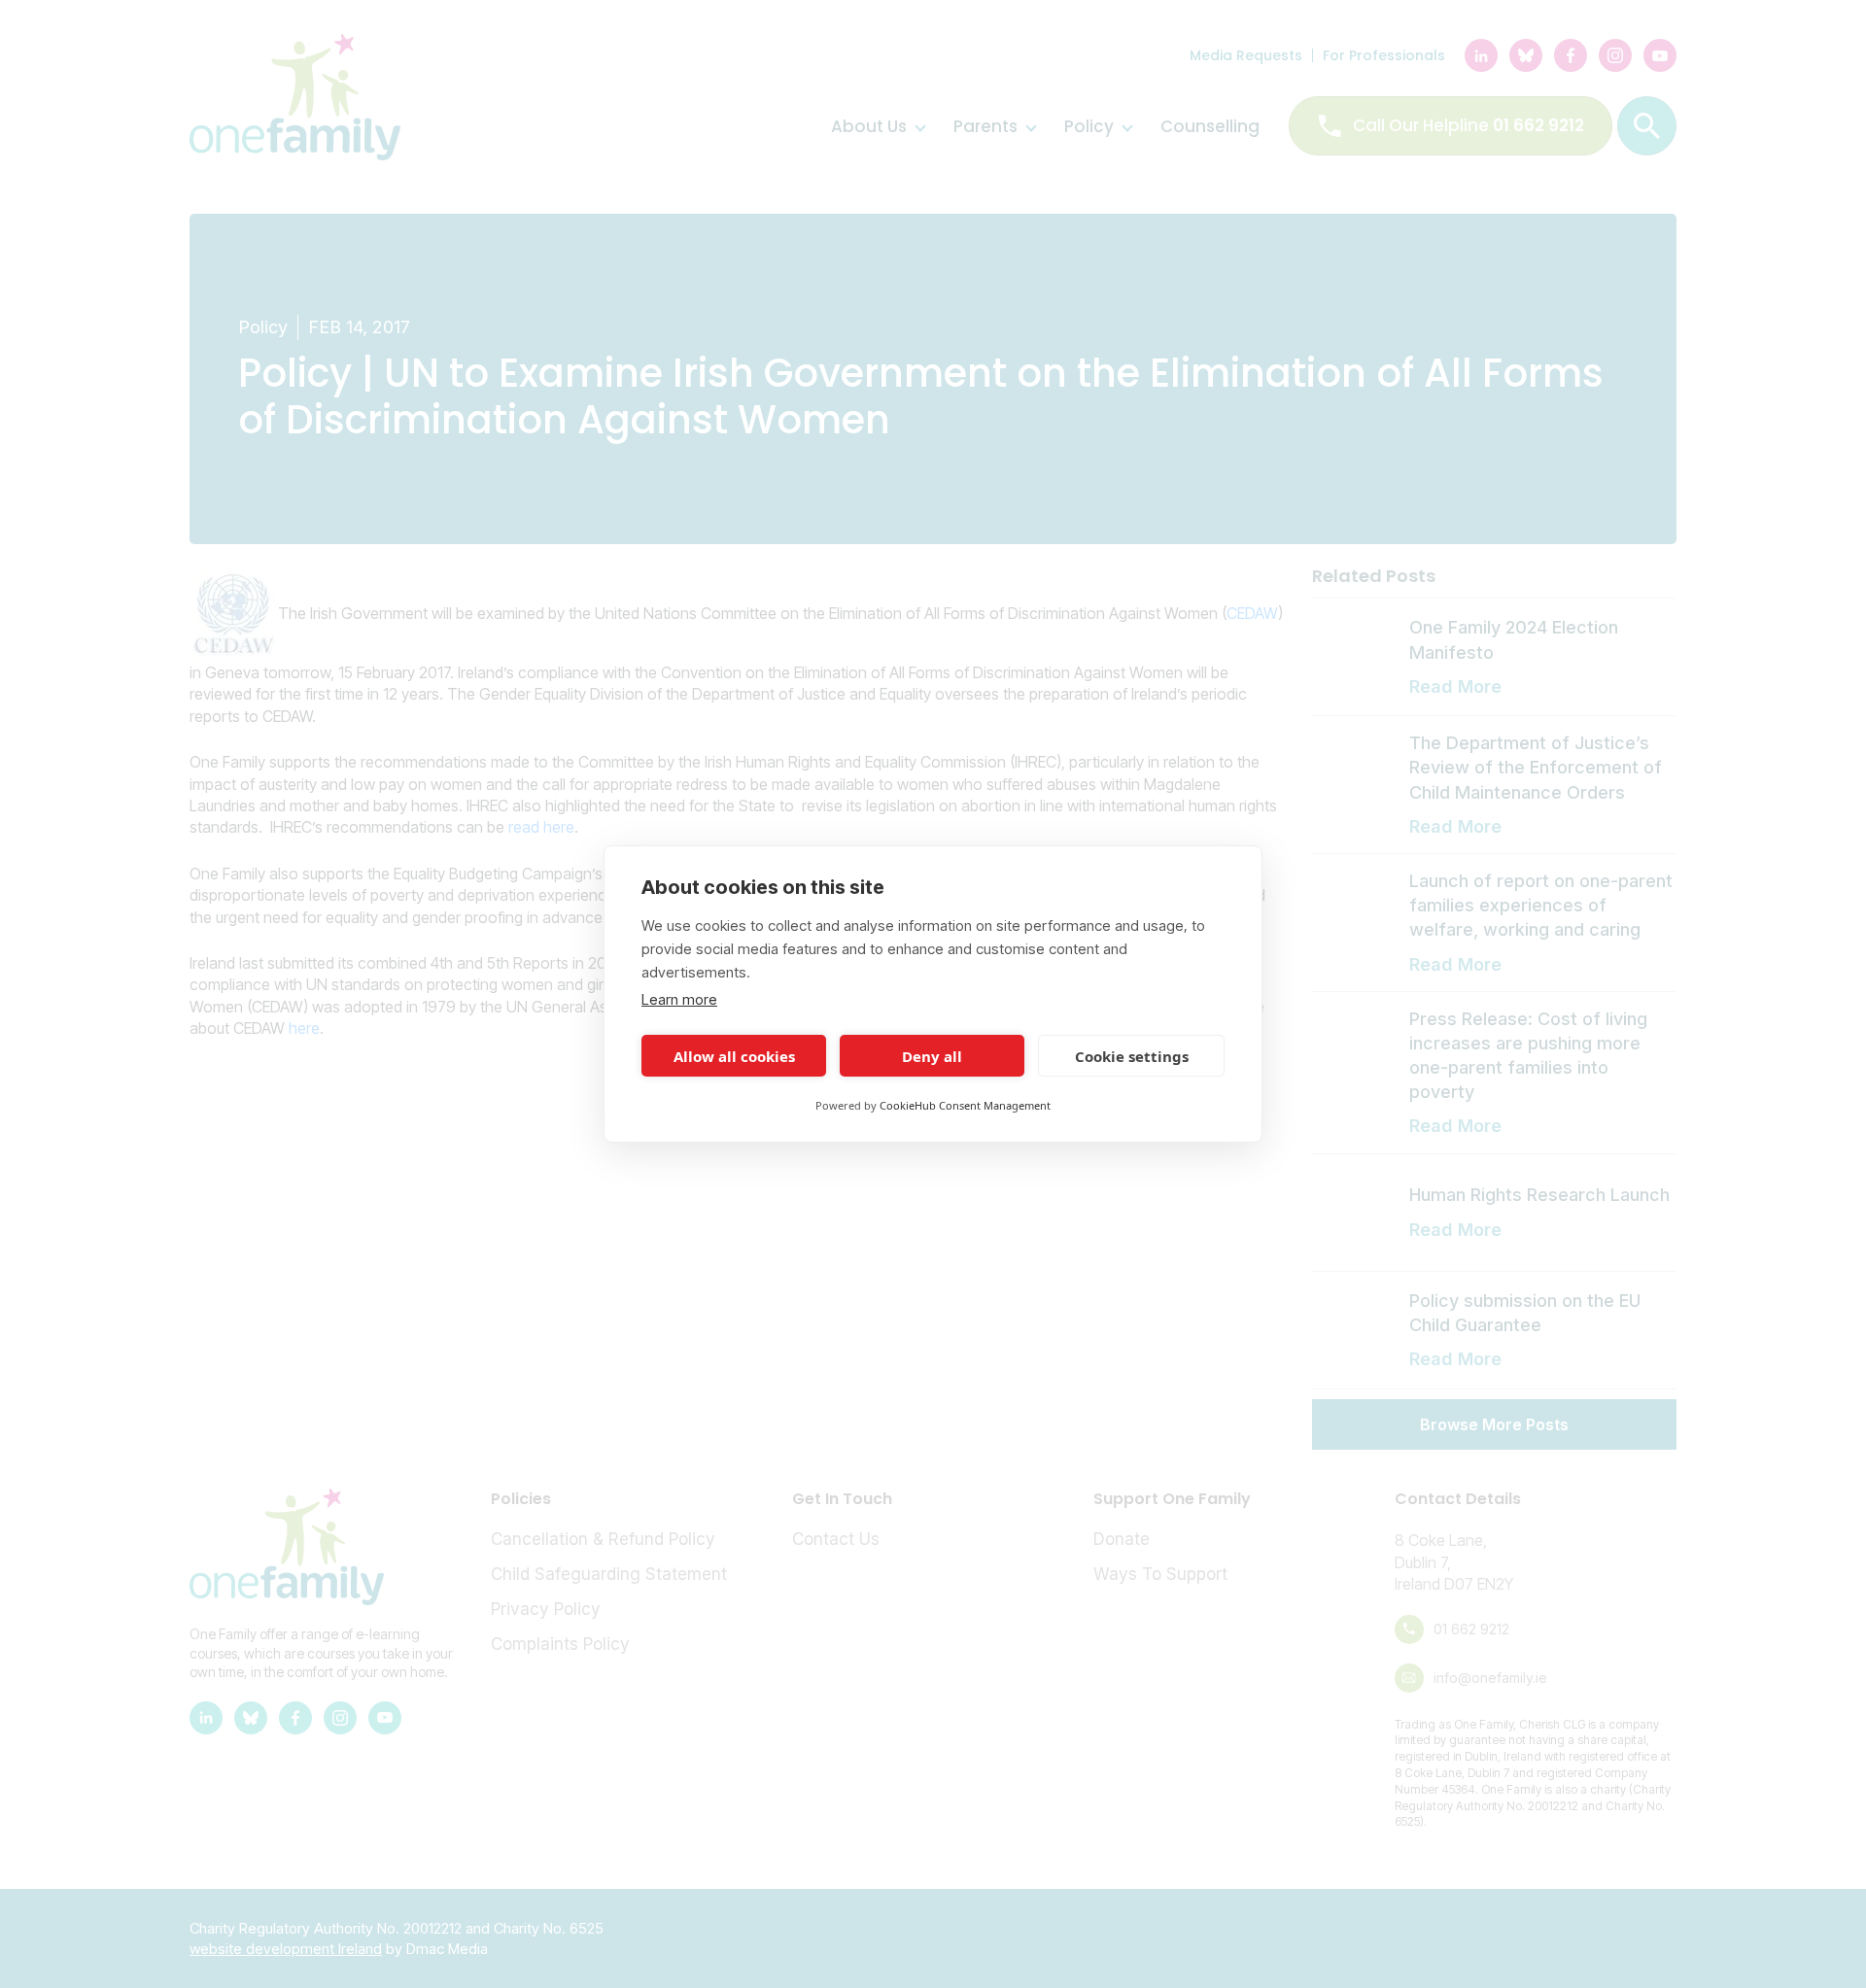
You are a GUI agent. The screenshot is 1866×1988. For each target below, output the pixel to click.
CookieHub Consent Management (965, 1105)
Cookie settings (1132, 1056)
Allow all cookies (734, 1056)
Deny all (932, 1056)
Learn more (679, 999)
